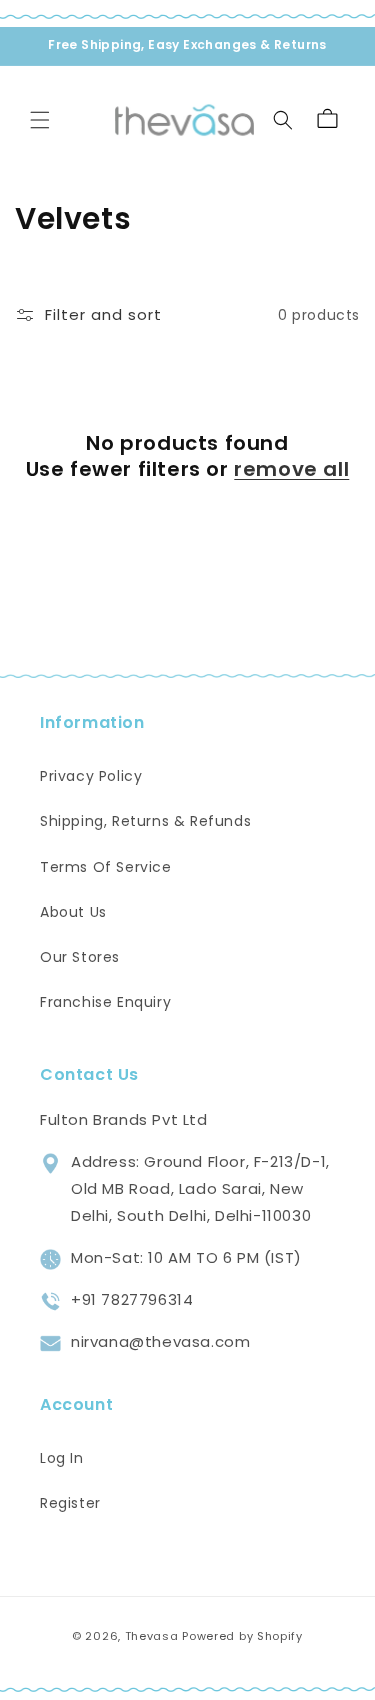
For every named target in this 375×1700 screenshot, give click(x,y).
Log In (62, 1458)
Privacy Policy (91, 776)
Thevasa (152, 1636)
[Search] (283, 120)
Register (70, 1503)
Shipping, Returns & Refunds (145, 821)
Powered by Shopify (242, 1636)
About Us (73, 912)
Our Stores (80, 957)
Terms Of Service (106, 867)
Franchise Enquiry (105, 1002)
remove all (291, 469)
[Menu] (40, 120)
